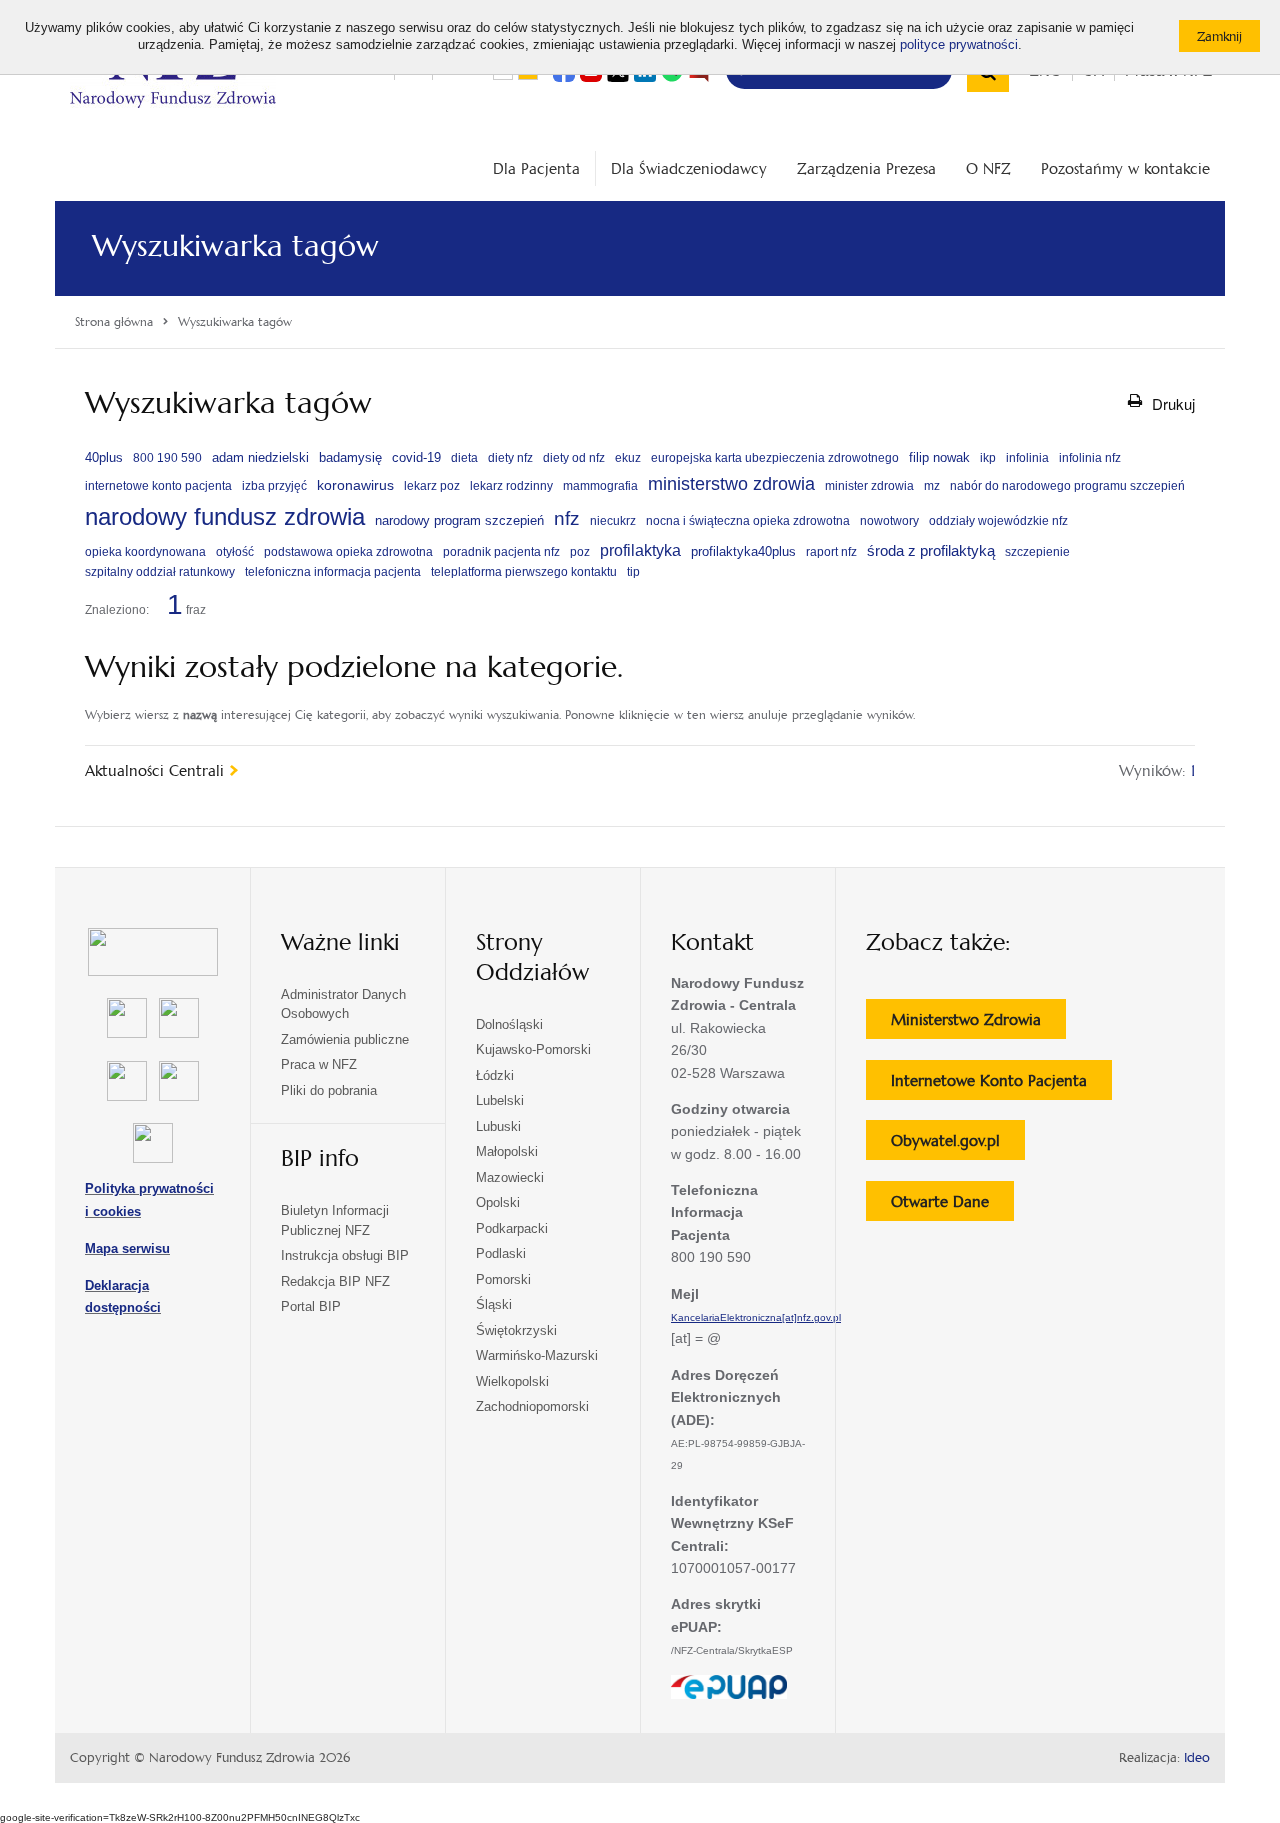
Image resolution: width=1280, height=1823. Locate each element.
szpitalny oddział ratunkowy (160, 572)
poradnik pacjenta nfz (501, 552)
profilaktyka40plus (743, 551)
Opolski (498, 1202)
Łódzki (495, 1075)
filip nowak (939, 457)
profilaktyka (640, 550)
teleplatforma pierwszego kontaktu (524, 572)
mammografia (600, 486)
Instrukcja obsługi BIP (345, 1255)
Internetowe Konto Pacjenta (1001, 1085)
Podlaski (501, 1253)
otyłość (235, 552)
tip (633, 572)
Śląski (494, 1304)
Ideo (1197, 1758)
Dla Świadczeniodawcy (689, 168)
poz (580, 552)
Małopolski (507, 1151)
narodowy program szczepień (459, 521)
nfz (567, 518)
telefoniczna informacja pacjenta (333, 572)
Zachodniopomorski (532, 1406)
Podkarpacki (512, 1228)
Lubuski (498, 1126)
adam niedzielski (260, 457)
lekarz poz (432, 486)
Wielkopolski (512, 1381)
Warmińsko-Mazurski (537, 1355)
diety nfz (510, 458)
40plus (104, 457)
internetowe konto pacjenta (158, 486)
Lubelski (500, 1100)
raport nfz (831, 552)
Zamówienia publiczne (345, 1039)
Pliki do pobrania (329, 1090)
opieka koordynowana (145, 552)
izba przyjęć (274, 486)
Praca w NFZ (319, 1064)
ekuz (628, 458)
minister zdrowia (869, 486)
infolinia (1027, 458)
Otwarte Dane (952, 1206)
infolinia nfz (1090, 458)
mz (932, 486)
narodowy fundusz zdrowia (225, 516)
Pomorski (503, 1279)
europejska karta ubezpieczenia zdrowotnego (775, 458)
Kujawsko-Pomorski (533, 1049)
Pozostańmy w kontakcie (1125, 168)
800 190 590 (167, 458)
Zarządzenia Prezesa (866, 168)
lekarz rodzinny (511, 486)
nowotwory (889, 521)
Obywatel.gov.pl (958, 1145)
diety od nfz (574, 458)
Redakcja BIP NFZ (335, 1281)
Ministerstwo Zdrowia (978, 1024)
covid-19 (416, 457)
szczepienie (1037, 552)
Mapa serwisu (127, 1248)
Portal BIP (311, 1306)
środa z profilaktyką (931, 550)
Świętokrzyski (516, 1330)
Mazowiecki (510, 1177)
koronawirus (355, 485)
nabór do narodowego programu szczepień (1067, 486)
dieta (464, 458)
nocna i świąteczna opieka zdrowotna (748, 521)
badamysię (350, 457)
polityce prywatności (959, 45)
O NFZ (988, 168)
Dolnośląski (509, 1024)
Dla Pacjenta (536, 168)
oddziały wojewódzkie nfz (998, 521)
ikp (988, 458)
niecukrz (613, 521)
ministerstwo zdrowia (731, 483)
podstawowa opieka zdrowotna (348, 552)
